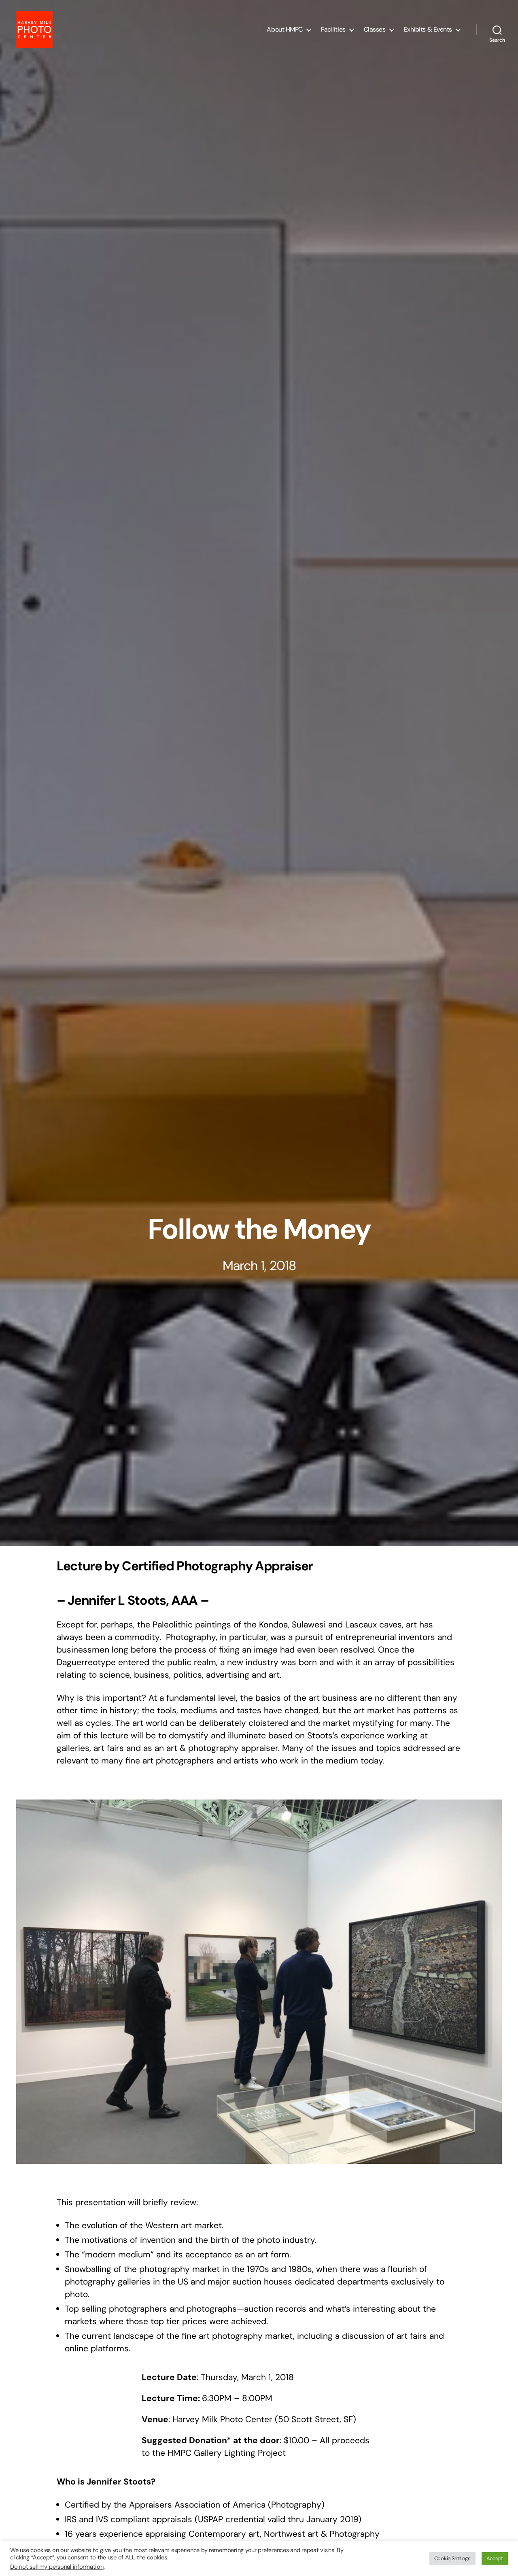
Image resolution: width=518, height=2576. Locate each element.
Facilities (333, 29)
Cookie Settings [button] (452, 2558)
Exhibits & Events (428, 29)
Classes (375, 29)
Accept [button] (495, 2558)
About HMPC (285, 29)
